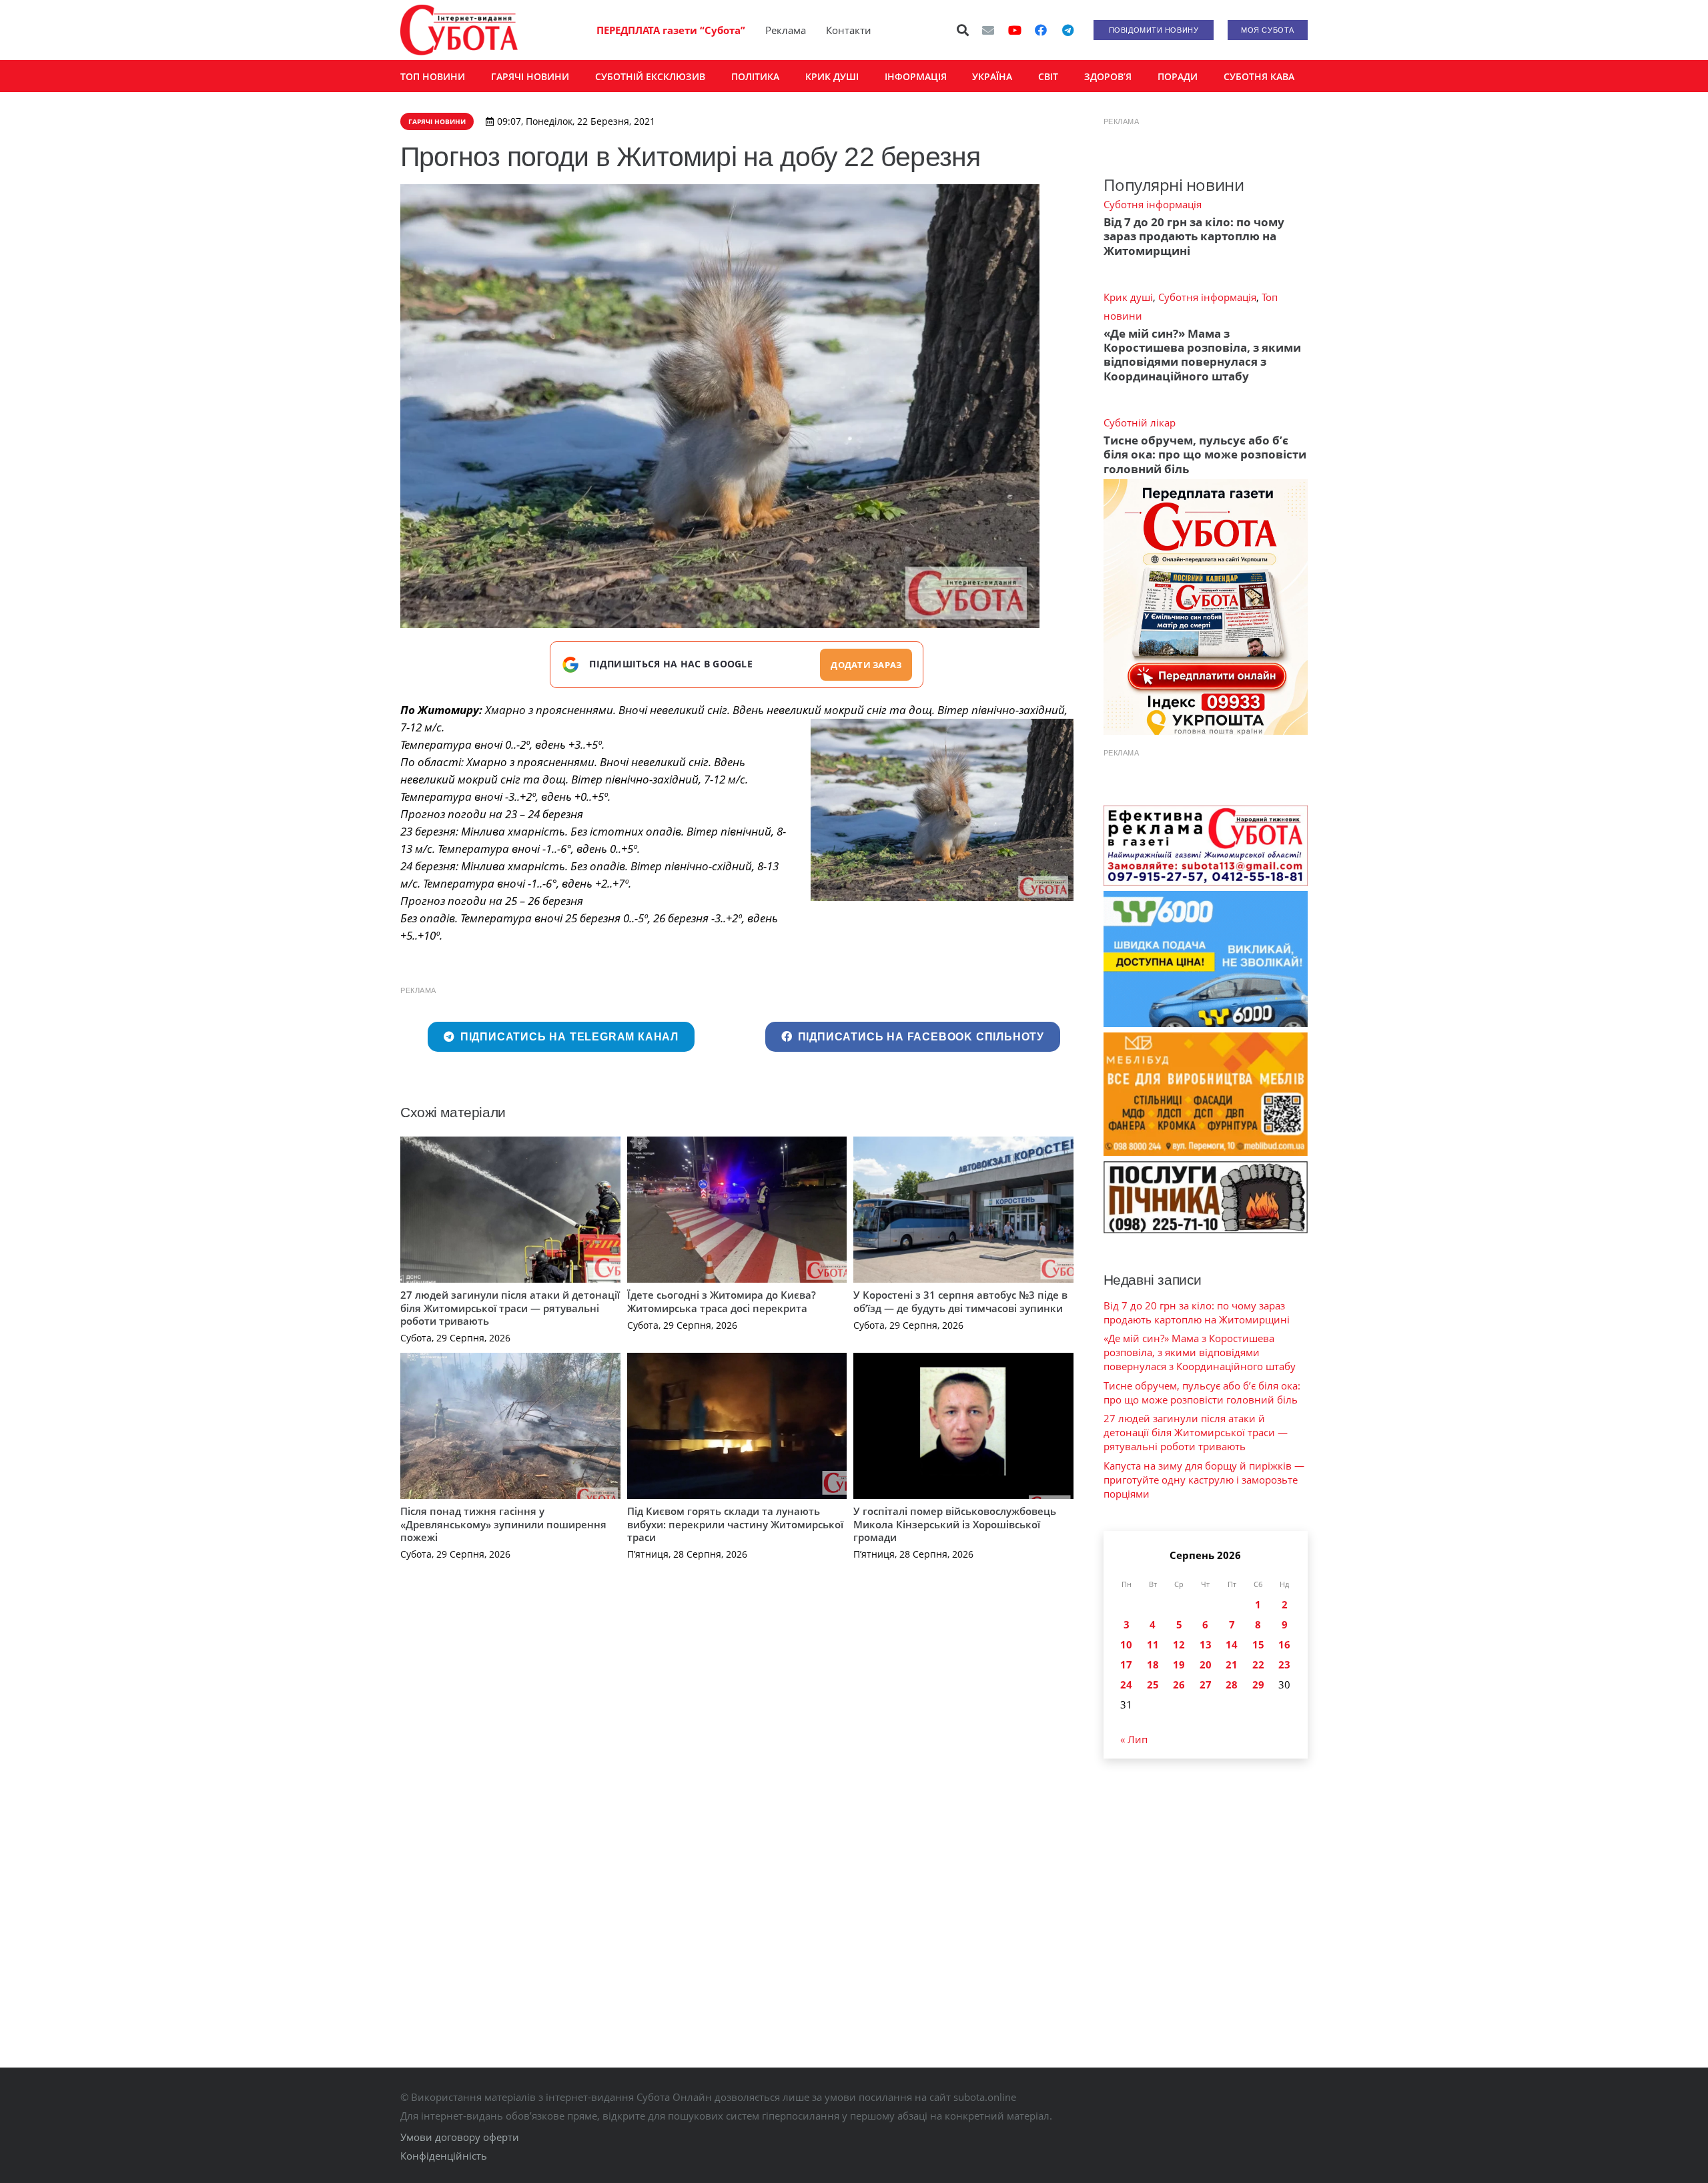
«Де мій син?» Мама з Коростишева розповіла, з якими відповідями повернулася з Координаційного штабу (1202, 355)
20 (1206, 1664)
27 (1206, 1684)
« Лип (1134, 1739)
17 (1126, 1664)
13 (1206, 1644)
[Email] (988, 30)
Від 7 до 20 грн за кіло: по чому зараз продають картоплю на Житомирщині (1194, 236)
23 (1284, 1664)
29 (1258, 1684)
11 (1153, 1644)
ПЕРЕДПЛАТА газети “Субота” (671, 30)
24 (1126, 1684)
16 (1284, 1644)
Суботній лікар (1140, 422)
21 (1232, 1664)
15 (1258, 1644)
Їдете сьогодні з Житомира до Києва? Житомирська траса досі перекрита (722, 1301)
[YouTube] (1015, 30)
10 (1126, 1644)
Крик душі (1128, 297)
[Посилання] (459, 30)
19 (1179, 1664)
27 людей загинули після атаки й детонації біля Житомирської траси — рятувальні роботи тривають (510, 1308)
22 (1258, 1664)
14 (1232, 1644)
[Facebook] (1041, 30)
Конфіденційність (444, 2156)
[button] (963, 30)
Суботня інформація (1153, 204)
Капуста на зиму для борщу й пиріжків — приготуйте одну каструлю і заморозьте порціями (1204, 1480)
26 (1179, 1684)
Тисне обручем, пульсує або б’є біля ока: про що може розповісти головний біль (1205, 454)
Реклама (786, 30)
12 (1179, 1644)
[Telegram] (1067, 30)
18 (1153, 1664)
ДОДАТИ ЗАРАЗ (866, 665)
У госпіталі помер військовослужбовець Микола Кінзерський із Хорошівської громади (955, 1524)
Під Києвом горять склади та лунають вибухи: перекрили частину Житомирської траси (735, 1524)
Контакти (849, 30)
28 (1232, 1684)
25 (1153, 1684)
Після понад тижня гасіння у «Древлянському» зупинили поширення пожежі (503, 1524)
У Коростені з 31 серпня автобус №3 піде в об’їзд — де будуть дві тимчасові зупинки (960, 1301)
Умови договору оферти (460, 2137)
